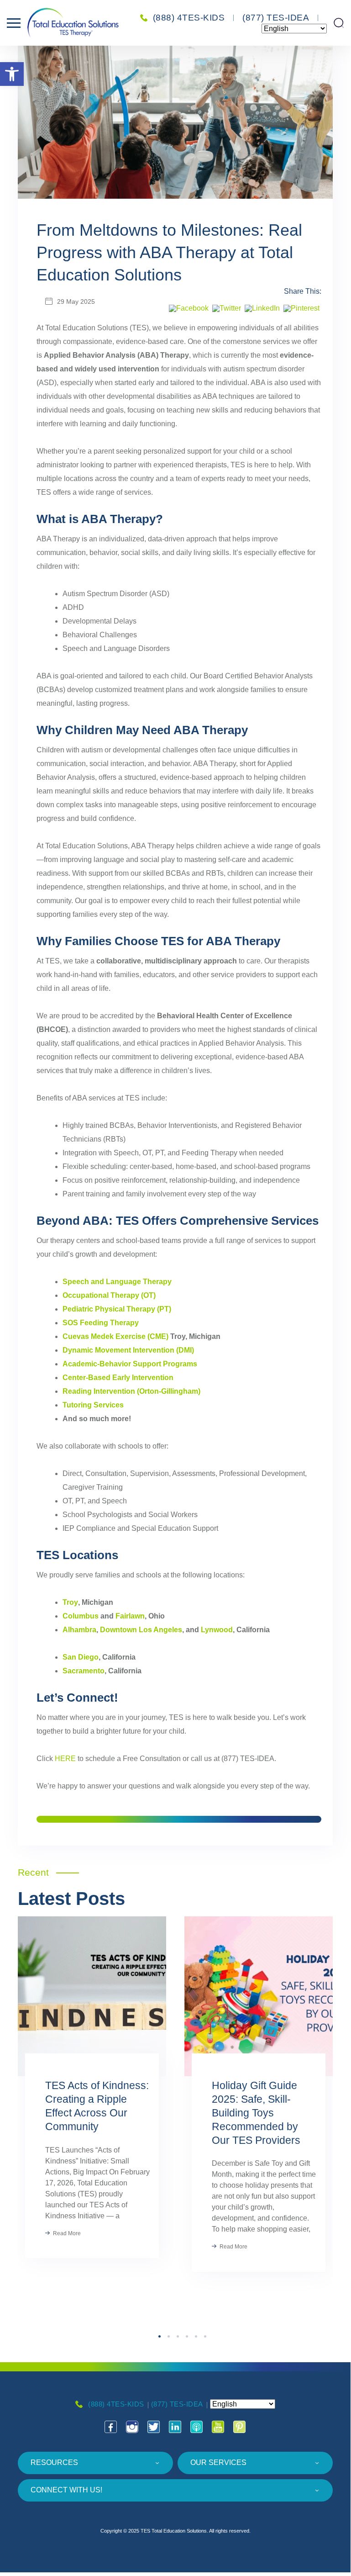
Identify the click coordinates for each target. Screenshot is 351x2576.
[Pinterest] (301, 309)
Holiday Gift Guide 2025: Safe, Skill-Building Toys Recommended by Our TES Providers (256, 2113)
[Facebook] (189, 309)
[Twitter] (227, 309)
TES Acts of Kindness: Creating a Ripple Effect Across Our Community (97, 2106)
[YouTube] (218, 2427)
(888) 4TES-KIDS (189, 18)
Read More (66, 2233)
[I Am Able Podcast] (197, 2427)
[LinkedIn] (262, 309)
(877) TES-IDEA (276, 18)
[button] (12, 74)
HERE (65, 1759)
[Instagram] (132, 2427)
